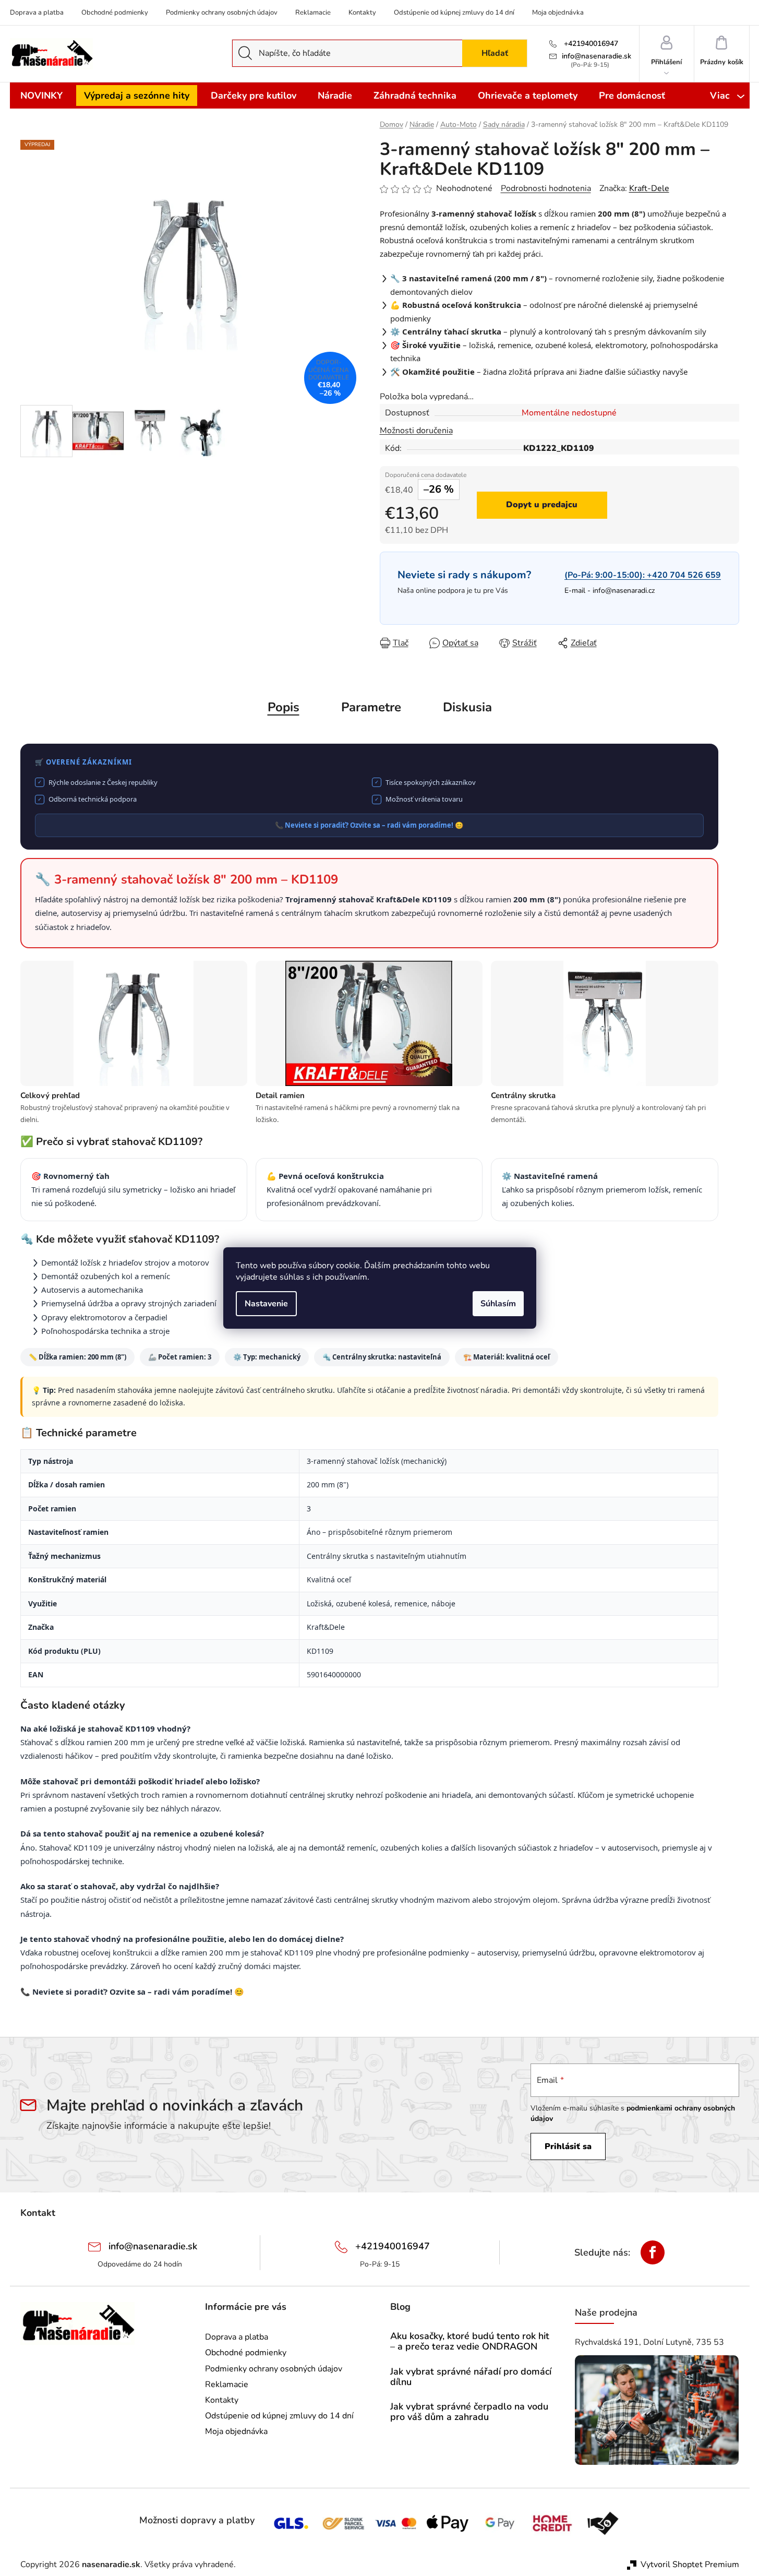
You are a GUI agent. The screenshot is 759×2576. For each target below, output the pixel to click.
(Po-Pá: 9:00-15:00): (643, 575)
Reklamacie (313, 13)
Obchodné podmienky (115, 13)
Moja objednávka (558, 13)
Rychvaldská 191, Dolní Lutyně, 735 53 (649, 2342)
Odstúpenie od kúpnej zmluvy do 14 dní (454, 13)
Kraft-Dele (649, 188)
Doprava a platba (37, 13)
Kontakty (362, 13)
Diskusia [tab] (467, 707)
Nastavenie (266, 1304)
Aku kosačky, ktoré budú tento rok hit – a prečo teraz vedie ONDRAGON (470, 2342)
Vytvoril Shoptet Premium (690, 2565)
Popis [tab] (284, 707)
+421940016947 (590, 44)
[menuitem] (41, 96)
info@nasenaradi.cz (624, 591)
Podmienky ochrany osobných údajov (222, 13)
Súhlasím (498, 1304)
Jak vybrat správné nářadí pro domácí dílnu (471, 2377)
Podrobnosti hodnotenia (546, 188)
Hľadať (495, 53)
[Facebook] (653, 2252)
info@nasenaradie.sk (597, 56)
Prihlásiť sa (568, 2146)
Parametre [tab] (371, 707)
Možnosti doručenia (416, 431)
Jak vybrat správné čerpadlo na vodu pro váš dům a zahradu (469, 2412)
